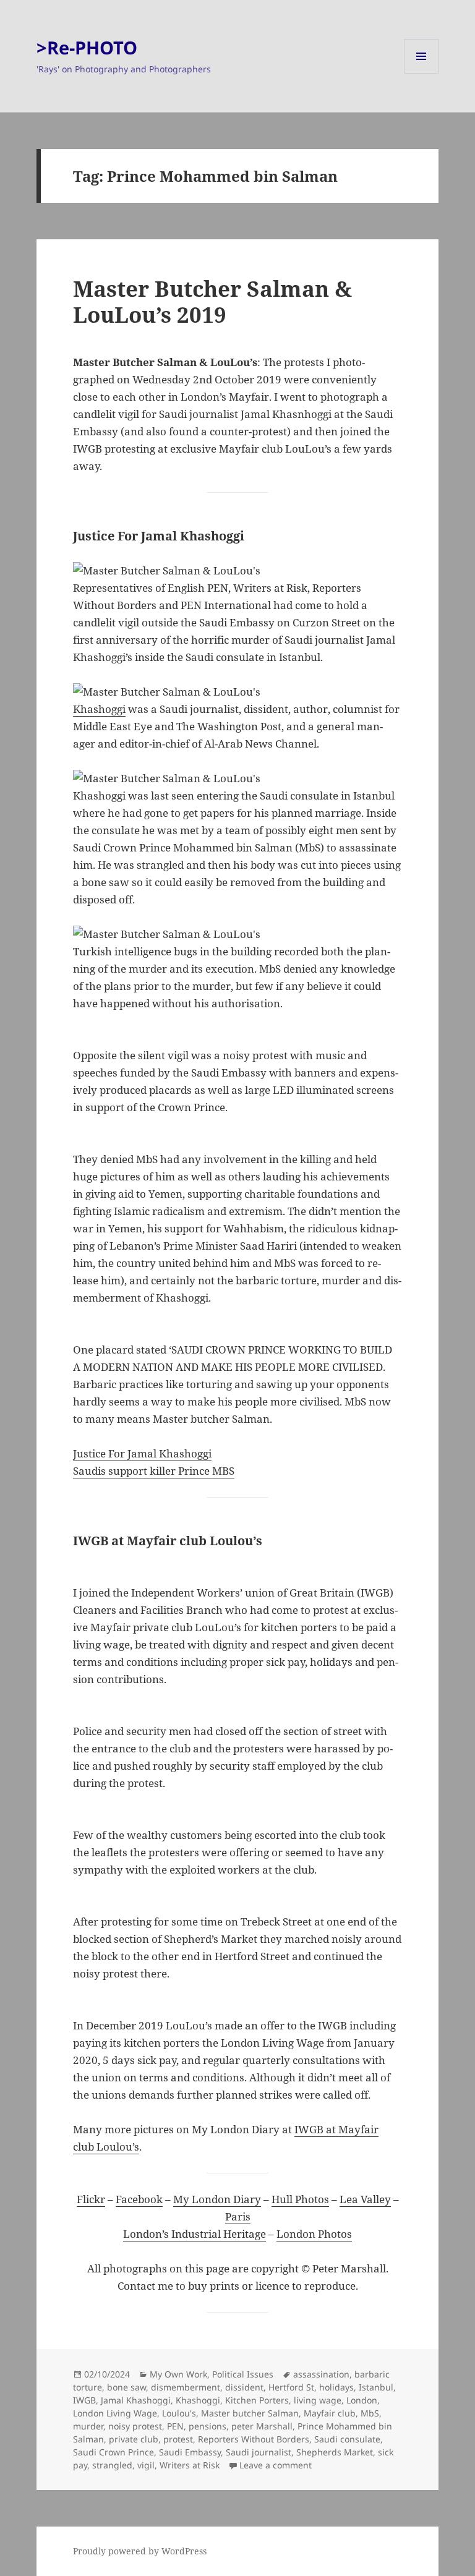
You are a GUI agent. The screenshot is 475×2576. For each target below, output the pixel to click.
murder (88, 2426)
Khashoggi (99, 709)
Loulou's (179, 2413)
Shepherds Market (335, 2452)
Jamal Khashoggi (136, 2400)
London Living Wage (115, 2413)
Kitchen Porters (257, 2400)
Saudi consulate (347, 2439)
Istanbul (376, 2387)
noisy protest (135, 2426)
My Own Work (178, 2374)
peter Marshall (262, 2426)
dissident (244, 2387)
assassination (321, 2374)
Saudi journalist (259, 2452)
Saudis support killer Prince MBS (154, 1471)
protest (178, 2439)
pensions (208, 2426)
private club (134, 2439)
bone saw (126, 2387)
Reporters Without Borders (254, 2439)
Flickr (91, 2199)
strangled (112, 2465)
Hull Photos (300, 2199)
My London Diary (217, 2199)
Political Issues (243, 2374)
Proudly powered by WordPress (140, 2551)
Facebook (139, 2199)
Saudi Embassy (190, 2452)
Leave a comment (276, 2465)
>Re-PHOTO (87, 47)
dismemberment (186, 2387)
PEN (175, 2426)
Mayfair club (330, 2413)
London (362, 2400)
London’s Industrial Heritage (195, 2234)
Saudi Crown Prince (113, 2452)
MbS (370, 2413)
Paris (238, 2216)
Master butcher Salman (250, 2413)
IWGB (84, 2400)
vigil (146, 2465)
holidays (336, 2387)
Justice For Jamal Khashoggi (142, 1453)
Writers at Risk (190, 2465)
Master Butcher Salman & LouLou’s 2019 (212, 301)
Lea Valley (365, 2199)
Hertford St (291, 2387)
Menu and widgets (422, 73)
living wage (318, 2400)
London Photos (314, 2234)
